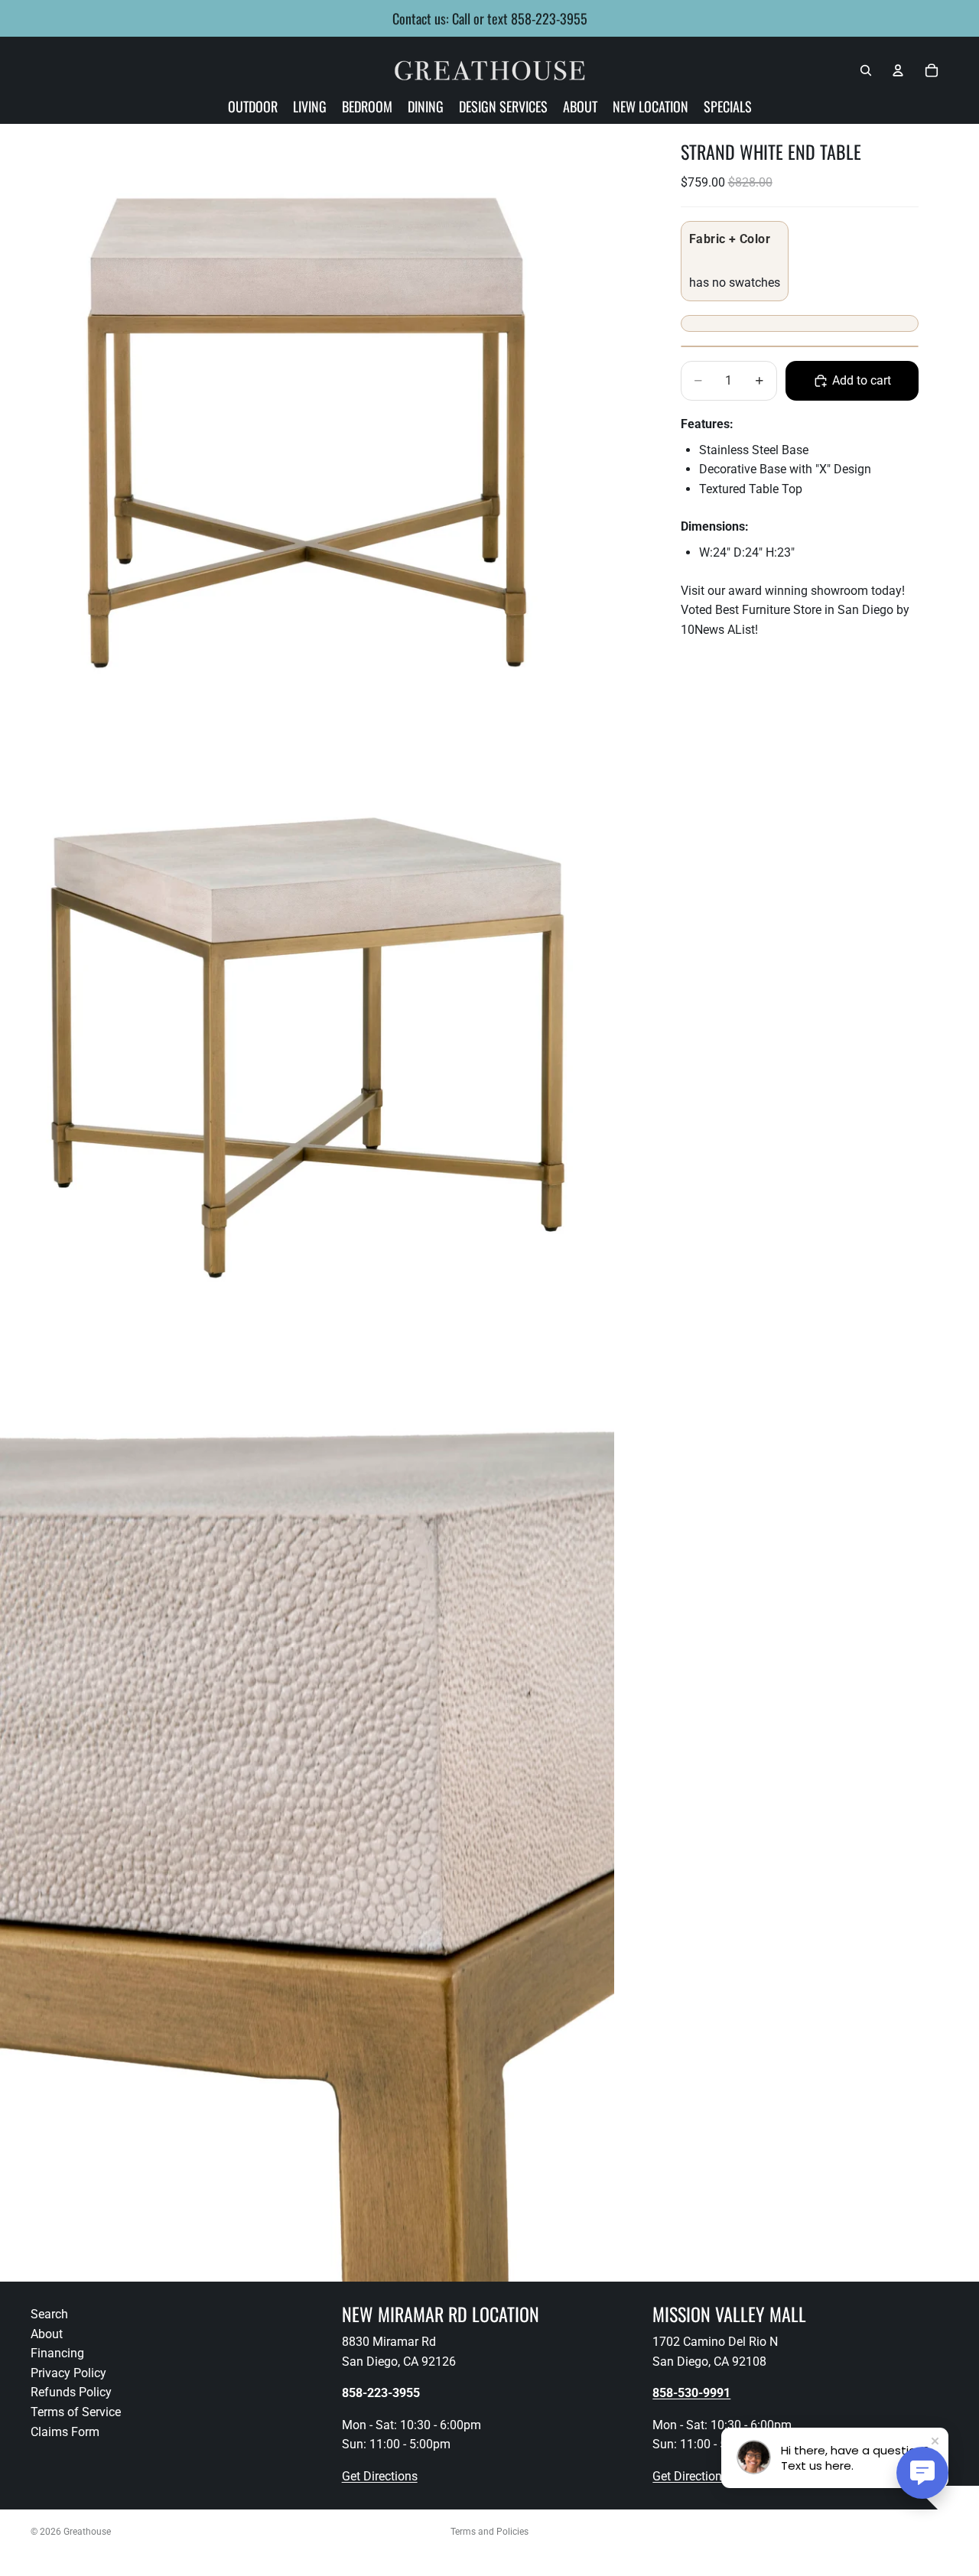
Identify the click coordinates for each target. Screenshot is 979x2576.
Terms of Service (76, 2412)
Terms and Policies (489, 2532)
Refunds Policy (71, 2393)
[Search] (866, 70)
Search (49, 2314)
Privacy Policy (68, 2373)
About (47, 2334)
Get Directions (380, 2476)
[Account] (898, 70)
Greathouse (87, 2532)
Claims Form (65, 2432)
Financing (57, 2353)
